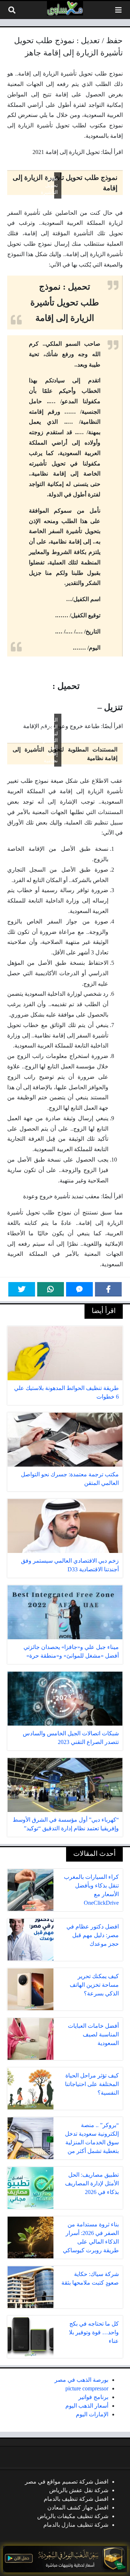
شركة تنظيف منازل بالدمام (76, 2525)
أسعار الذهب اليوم (87, 2406)
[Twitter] (22, 1289)
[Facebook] (108, 1289)
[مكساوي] (65, 8)
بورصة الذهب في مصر (81, 2380)
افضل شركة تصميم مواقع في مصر (67, 2482)
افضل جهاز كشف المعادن (78, 2507)
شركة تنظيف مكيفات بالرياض (73, 2516)
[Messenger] (79, 1289)
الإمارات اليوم (92, 2414)
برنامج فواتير (93, 2397)
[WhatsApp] (51, 1289)
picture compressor (87, 2388)
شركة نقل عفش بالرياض (79, 2490)
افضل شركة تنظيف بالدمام (76, 2499)
